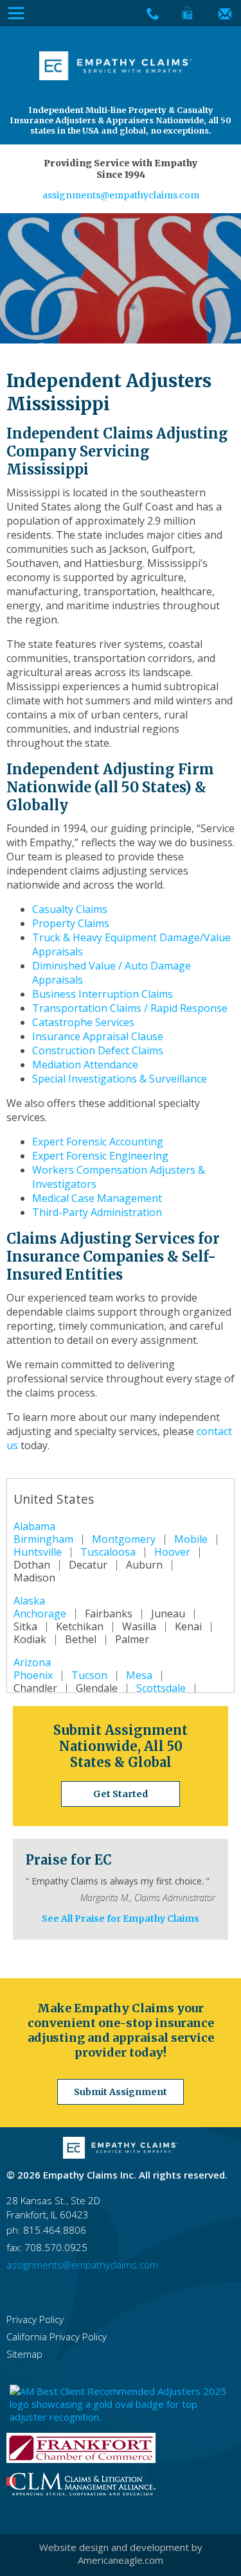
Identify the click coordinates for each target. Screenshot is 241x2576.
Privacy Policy (35, 2319)
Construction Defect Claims (98, 1050)
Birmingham (43, 1539)
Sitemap (24, 2354)
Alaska (29, 1601)
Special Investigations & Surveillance (120, 1079)
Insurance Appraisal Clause (98, 1036)
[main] (121, 1031)
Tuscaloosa (108, 1552)
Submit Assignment (121, 2092)
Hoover (172, 1552)
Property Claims (71, 923)
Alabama (34, 1526)
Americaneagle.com (121, 2560)
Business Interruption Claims (103, 994)
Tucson (89, 1675)
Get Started (121, 1794)
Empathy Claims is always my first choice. (118, 1881)
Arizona (32, 1662)
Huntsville (38, 1552)
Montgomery (124, 1539)
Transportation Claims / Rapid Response (130, 1008)
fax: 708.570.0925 (47, 2247)
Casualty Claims (70, 909)
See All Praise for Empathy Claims (121, 1919)
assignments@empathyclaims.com (121, 195)
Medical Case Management (97, 1198)
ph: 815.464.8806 (46, 2230)
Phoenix (33, 1675)
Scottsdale (161, 1688)
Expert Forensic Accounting (98, 1142)
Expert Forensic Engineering (100, 1156)
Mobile (191, 1539)
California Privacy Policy (57, 2337)
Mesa (139, 1675)
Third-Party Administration (97, 1212)
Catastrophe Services (83, 1022)
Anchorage (40, 1614)
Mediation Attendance (85, 1065)
